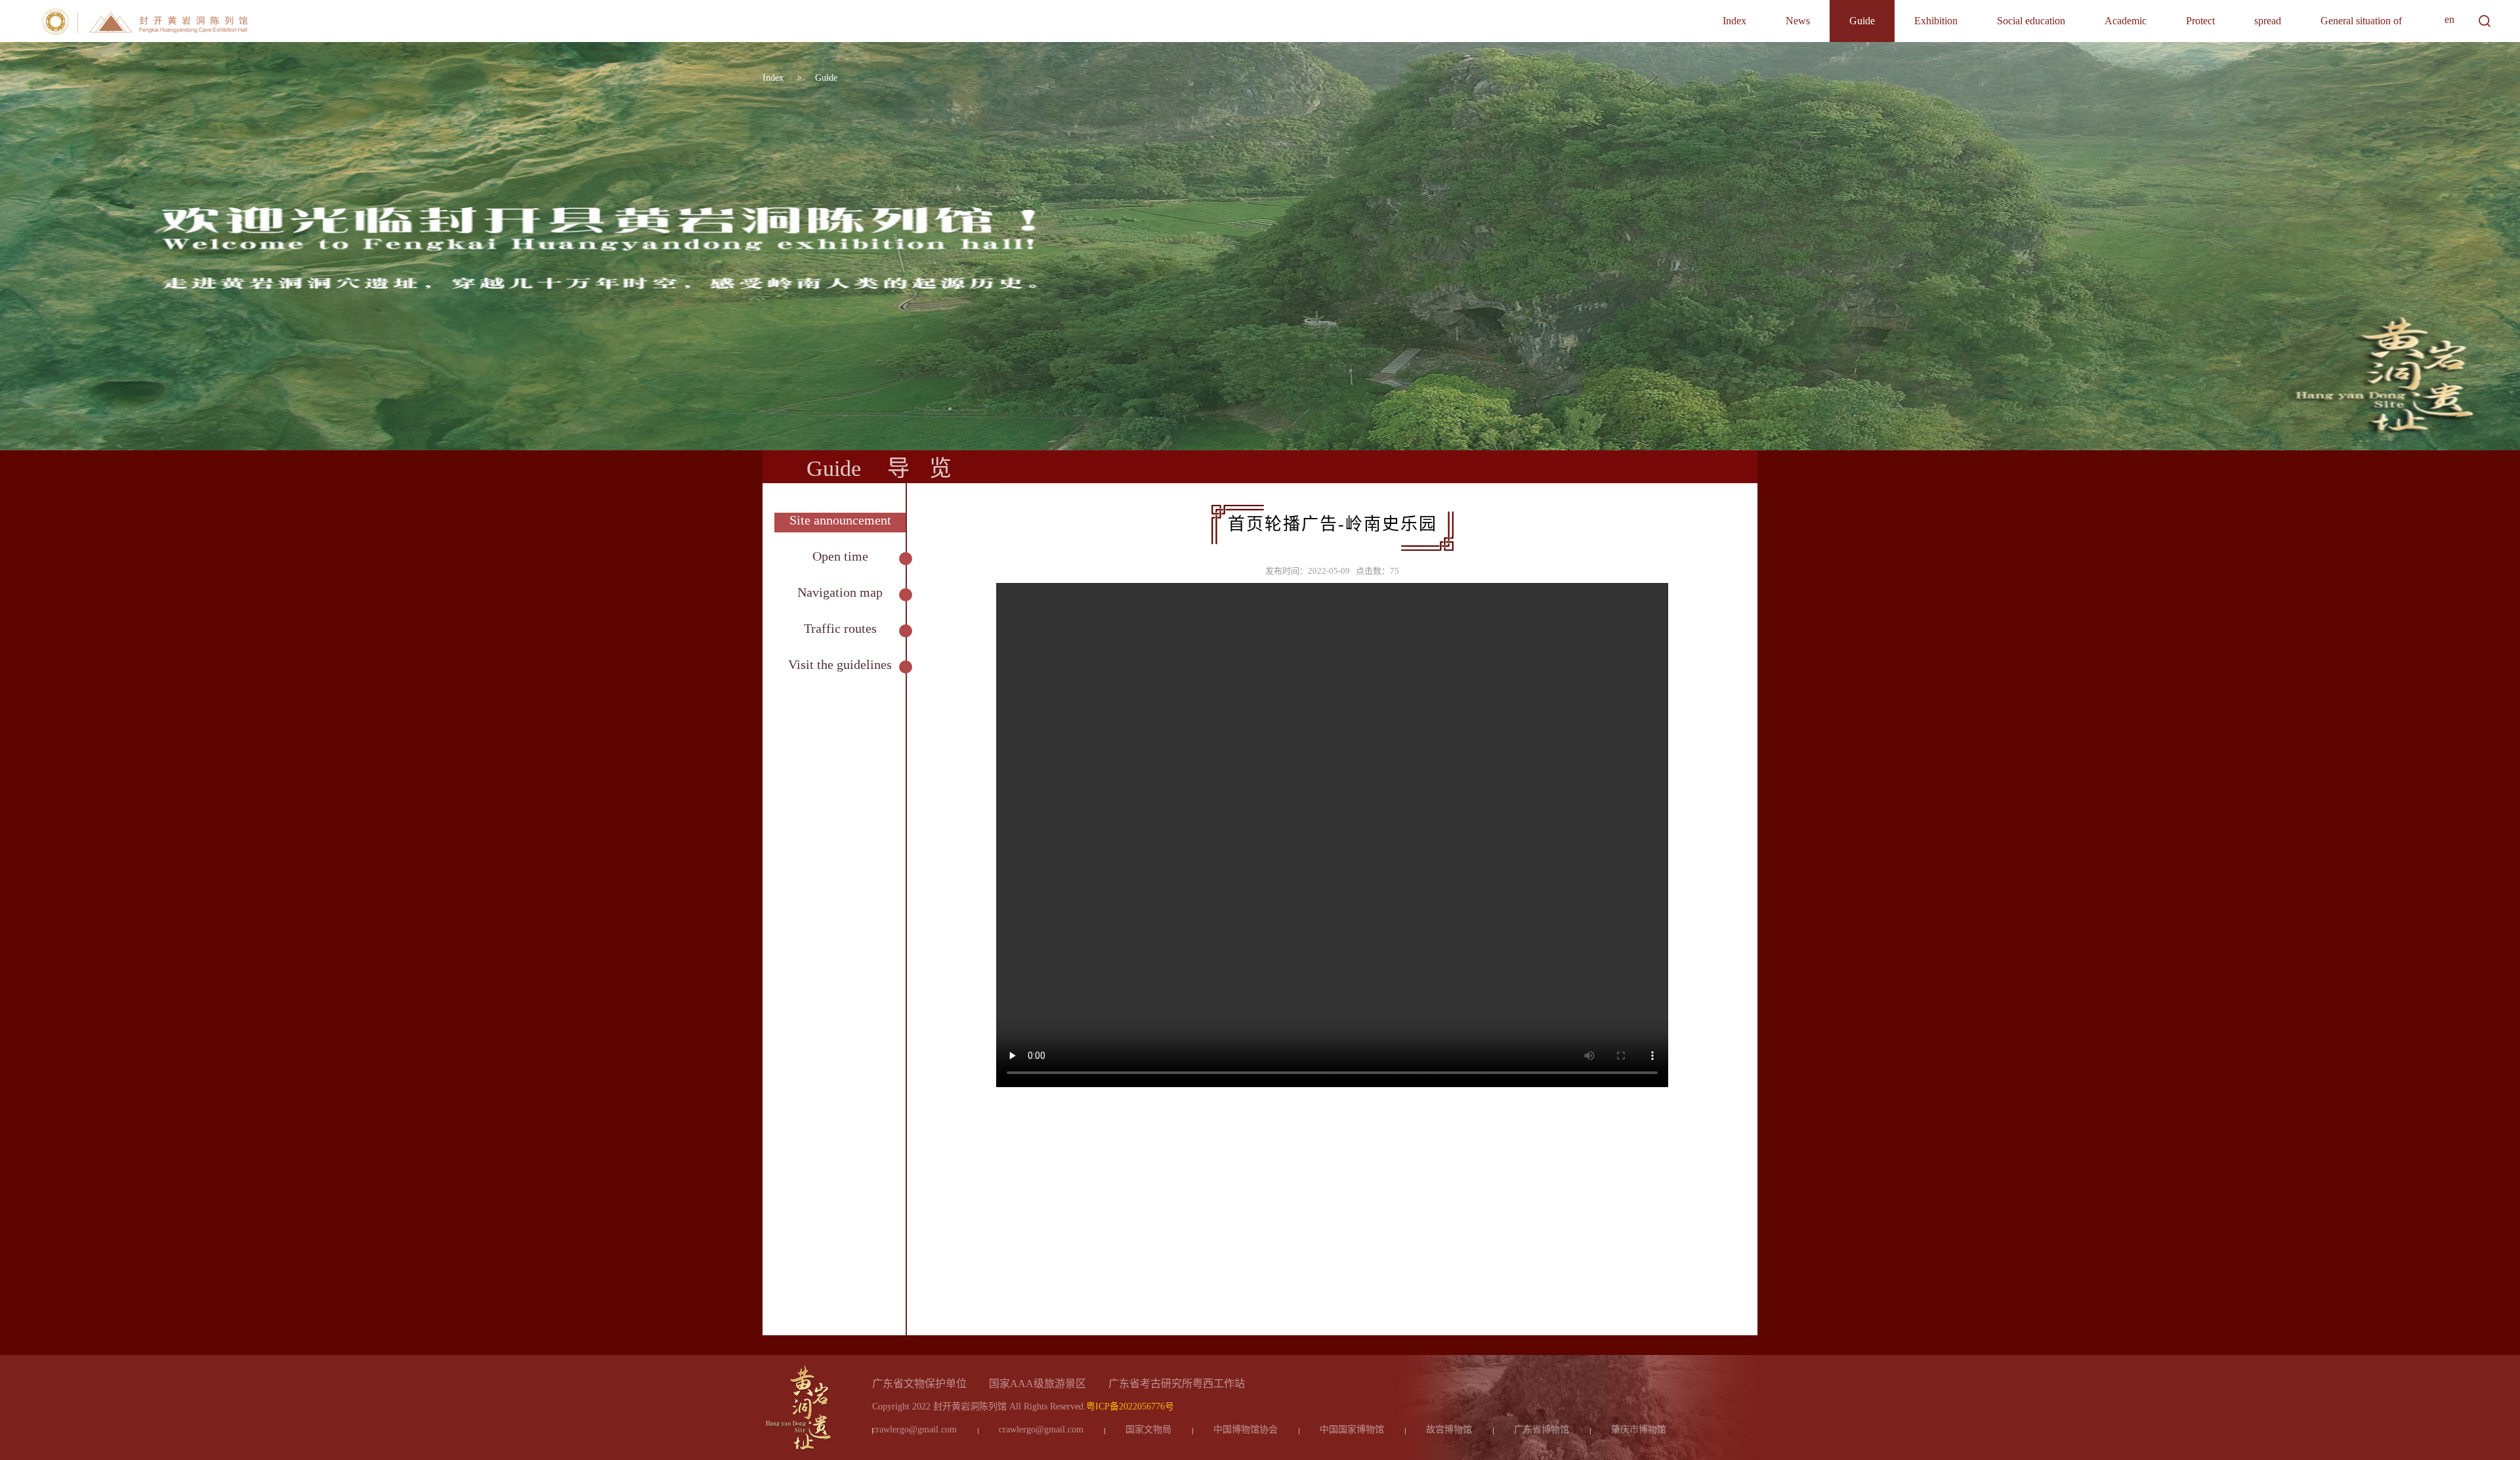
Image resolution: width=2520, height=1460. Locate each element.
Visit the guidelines (840, 664)
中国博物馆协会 (1246, 1429)
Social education (2031, 21)
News (1798, 21)
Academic (2126, 21)
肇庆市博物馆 (1639, 1429)
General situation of (2361, 21)
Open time (840, 556)
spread (2268, 21)
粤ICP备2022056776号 (1130, 1406)
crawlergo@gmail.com (914, 1429)
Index (1734, 21)
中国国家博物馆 (1352, 1429)
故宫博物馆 (1449, 1429)
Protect (2200, 21)
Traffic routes (840, 628)
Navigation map (840, 592)
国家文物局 (1148, 1429)
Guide (1862, 21)
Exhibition (1936, 21)
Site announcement (840, 520)
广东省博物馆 (1542, 1429)
